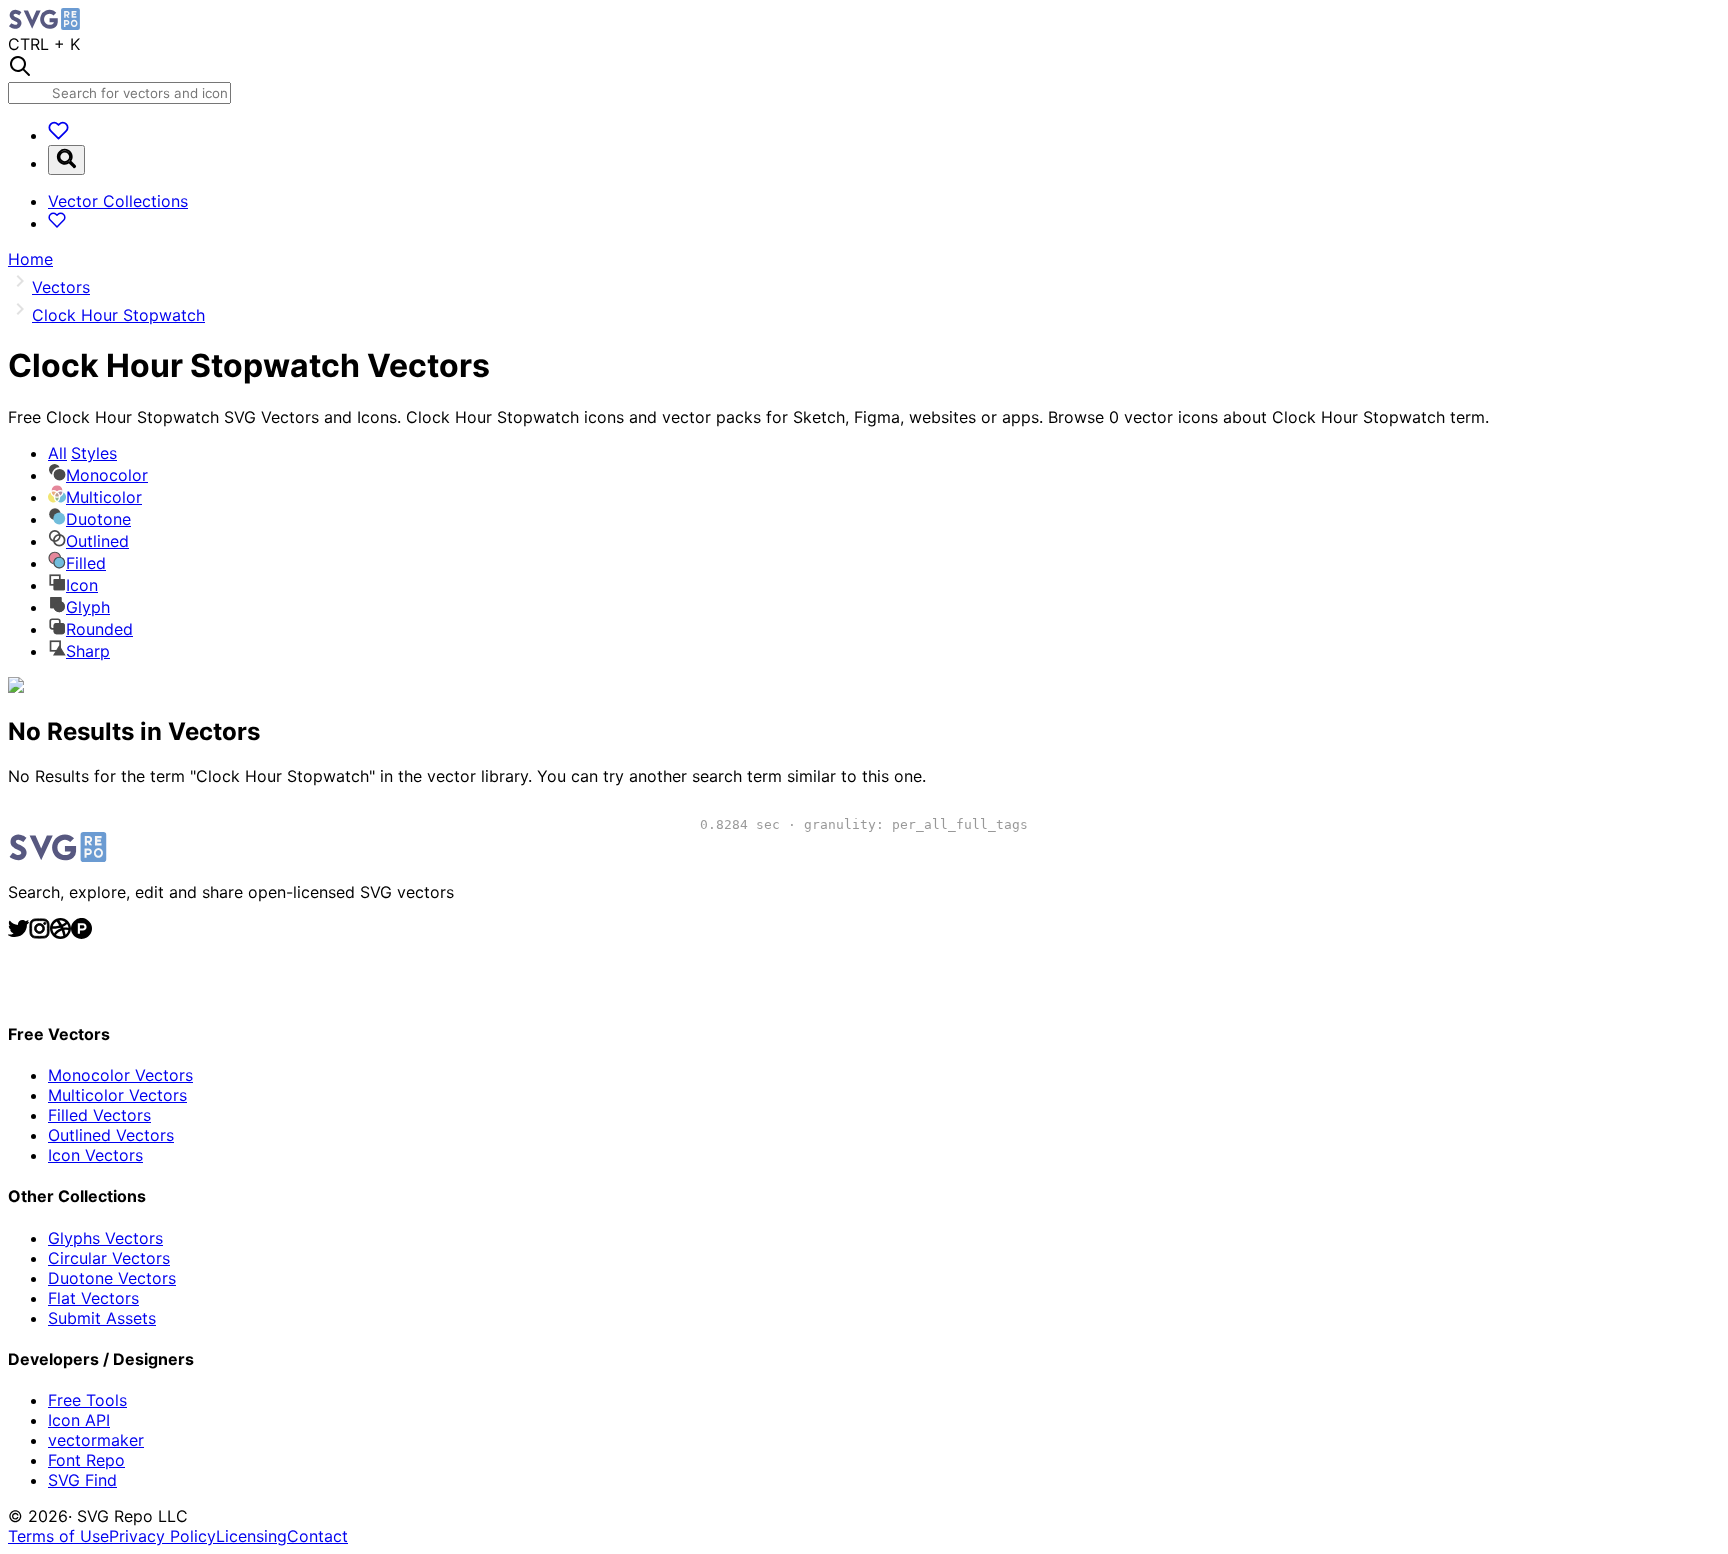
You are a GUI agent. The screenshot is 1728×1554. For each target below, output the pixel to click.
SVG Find (82, 1480)
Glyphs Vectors (105, 1238)
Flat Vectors (93, 1298)
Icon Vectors (95, 1155)
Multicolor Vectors (117, 1095)
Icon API (79, 1420)
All (82, 453)
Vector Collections (118, 201)
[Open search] (66, 160)
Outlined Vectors (111, 1135)
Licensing (251, 1536)
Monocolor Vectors (120, 1075)
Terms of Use (58, 1536)
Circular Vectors (109, 1258)
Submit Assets (102, 1318)
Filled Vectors (99, 1115)
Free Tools (87, 1400)
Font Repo (86, 1460)
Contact (317, 1536)
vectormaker (96, 1440)
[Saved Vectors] (58, 135)
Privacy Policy (162, 1536)
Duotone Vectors (112, 1278)
